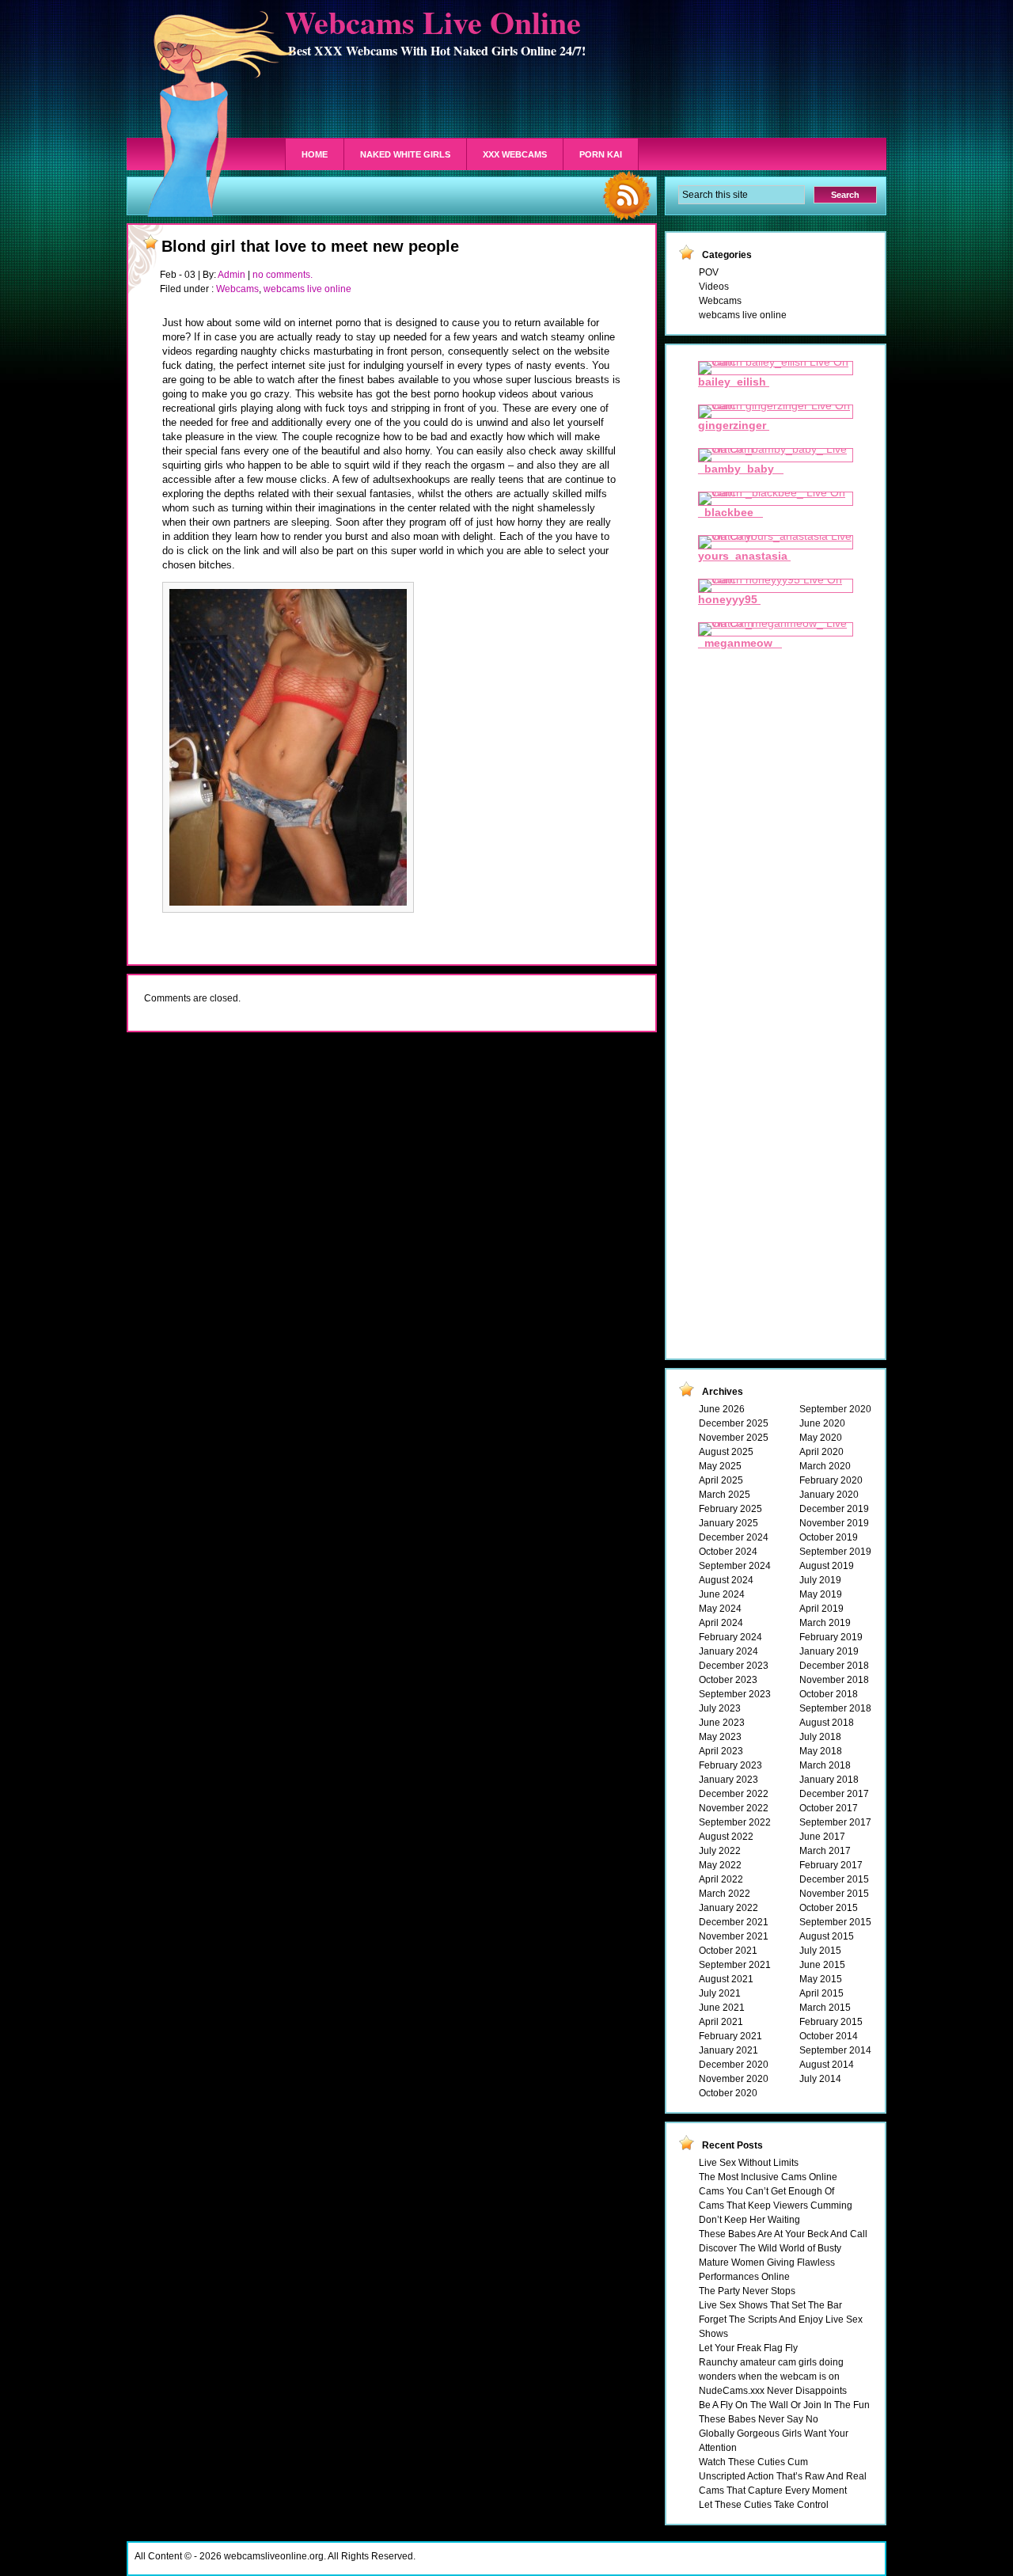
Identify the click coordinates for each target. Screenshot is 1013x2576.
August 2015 (827, 1936)
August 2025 (726, 1452)
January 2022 (728, 1908)
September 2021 (735, 1965)
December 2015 (834, 1879)
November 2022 (734, 1808)
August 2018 (827, 1723)
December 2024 (734, 1537)
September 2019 (835, 1552)
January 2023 (728, 1780)
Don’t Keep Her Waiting (749, 2220)
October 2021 (728, 1951)
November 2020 (734, 2079)
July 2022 (720, 1851)
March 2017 (825, 1851)
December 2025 (734, 1423)
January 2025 (728, 1523)
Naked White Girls (405, 154)
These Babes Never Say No (759, 2419)
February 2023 (730, 1765)
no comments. (283, 275)
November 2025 (734, 1438)
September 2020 (835, 1409)
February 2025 (730, 1509)
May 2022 (720, 1865)
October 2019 (829, 1537)
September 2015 (835, 1922)
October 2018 (829, 1694)
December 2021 (734, 1922)
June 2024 (722, 1594)
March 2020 (825, 1466)
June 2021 (722, 2008)
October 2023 (728, 1680)
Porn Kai (601, 154)
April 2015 (821, 1993)
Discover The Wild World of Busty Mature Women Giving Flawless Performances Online (770, 2263)
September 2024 (735, 1566)
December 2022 (734, 1794)
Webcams (237, 289)
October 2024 (728, 1552)
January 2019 (829, 1651)
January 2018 (829, 1780)
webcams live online (307, 289)
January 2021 (728, 2050)
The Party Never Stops (747, 2291)
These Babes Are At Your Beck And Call (783, 2234)
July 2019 (820, 1580)
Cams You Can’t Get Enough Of (766, 2191)
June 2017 (822, 1837)
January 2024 (728, 1651)
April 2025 (721, 1480)
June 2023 (722, 1723)
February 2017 (831, 1865)
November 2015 (834, 1894)
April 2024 (721, 1623)
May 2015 (821, 1979)
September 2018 (835, 1708)
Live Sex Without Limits (749, 2163)
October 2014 (829, 2036)
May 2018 (821, 1751)
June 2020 (822, 1423)
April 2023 (721, 1751)
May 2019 (821, 1594)
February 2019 (831, 1637)
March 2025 (725, 1495)
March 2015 (825, 2008)
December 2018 (834, 1666)
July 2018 (820, 1737)
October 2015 (829, 1908)
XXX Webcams (515, 154)
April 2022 (721, 1879)
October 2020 (728, 2093)
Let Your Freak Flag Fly (748, 2348)
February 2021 (730, 2036)
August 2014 (827, 2065)
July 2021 (720, 1993)
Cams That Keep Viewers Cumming (776, 2206)
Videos (714, 287)
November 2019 (834, 1523)
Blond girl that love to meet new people (310, 246)
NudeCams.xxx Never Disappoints (773, 2391)
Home (315, 154)
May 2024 (720, 1609)
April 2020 (821, 1452)
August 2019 (827, 1566)
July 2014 (820, 2079)
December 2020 (734, 2065)
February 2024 (730, 1637)
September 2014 (835, 2050)
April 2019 (821, 1609)
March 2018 (825, 1765)
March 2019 (825, 1623)
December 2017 (834, 1794)
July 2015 (820, 1951)
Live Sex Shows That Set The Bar (770, 2305)
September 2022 (735, 1822)
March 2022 (725, 1894)
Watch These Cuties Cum (753, 2462)
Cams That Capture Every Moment (773, 2491)
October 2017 (829, 1808)
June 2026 (722, 1409)
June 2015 (822, 1965)
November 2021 (734, 1936)
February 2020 (831, 1480)
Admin (231, 275)
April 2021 (721, 2022)
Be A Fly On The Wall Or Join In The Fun (784, 2405)
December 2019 (834, 1509)
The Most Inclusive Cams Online (768, 2177)
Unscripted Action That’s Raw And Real (783, 2476)
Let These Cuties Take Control (764, 2505)
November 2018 (834, 1680)
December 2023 (734, 1666)
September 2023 (735, 1694)
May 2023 (720, 1737)
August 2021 (726, 1979)
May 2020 (821, 1438)
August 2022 (726, 1837)
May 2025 (720, 1466)
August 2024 (726, 1580)
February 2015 (831, 2022)
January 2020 (829, 1495)
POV (709, 272)
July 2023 (720, 1708)
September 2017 (835, 1822)
